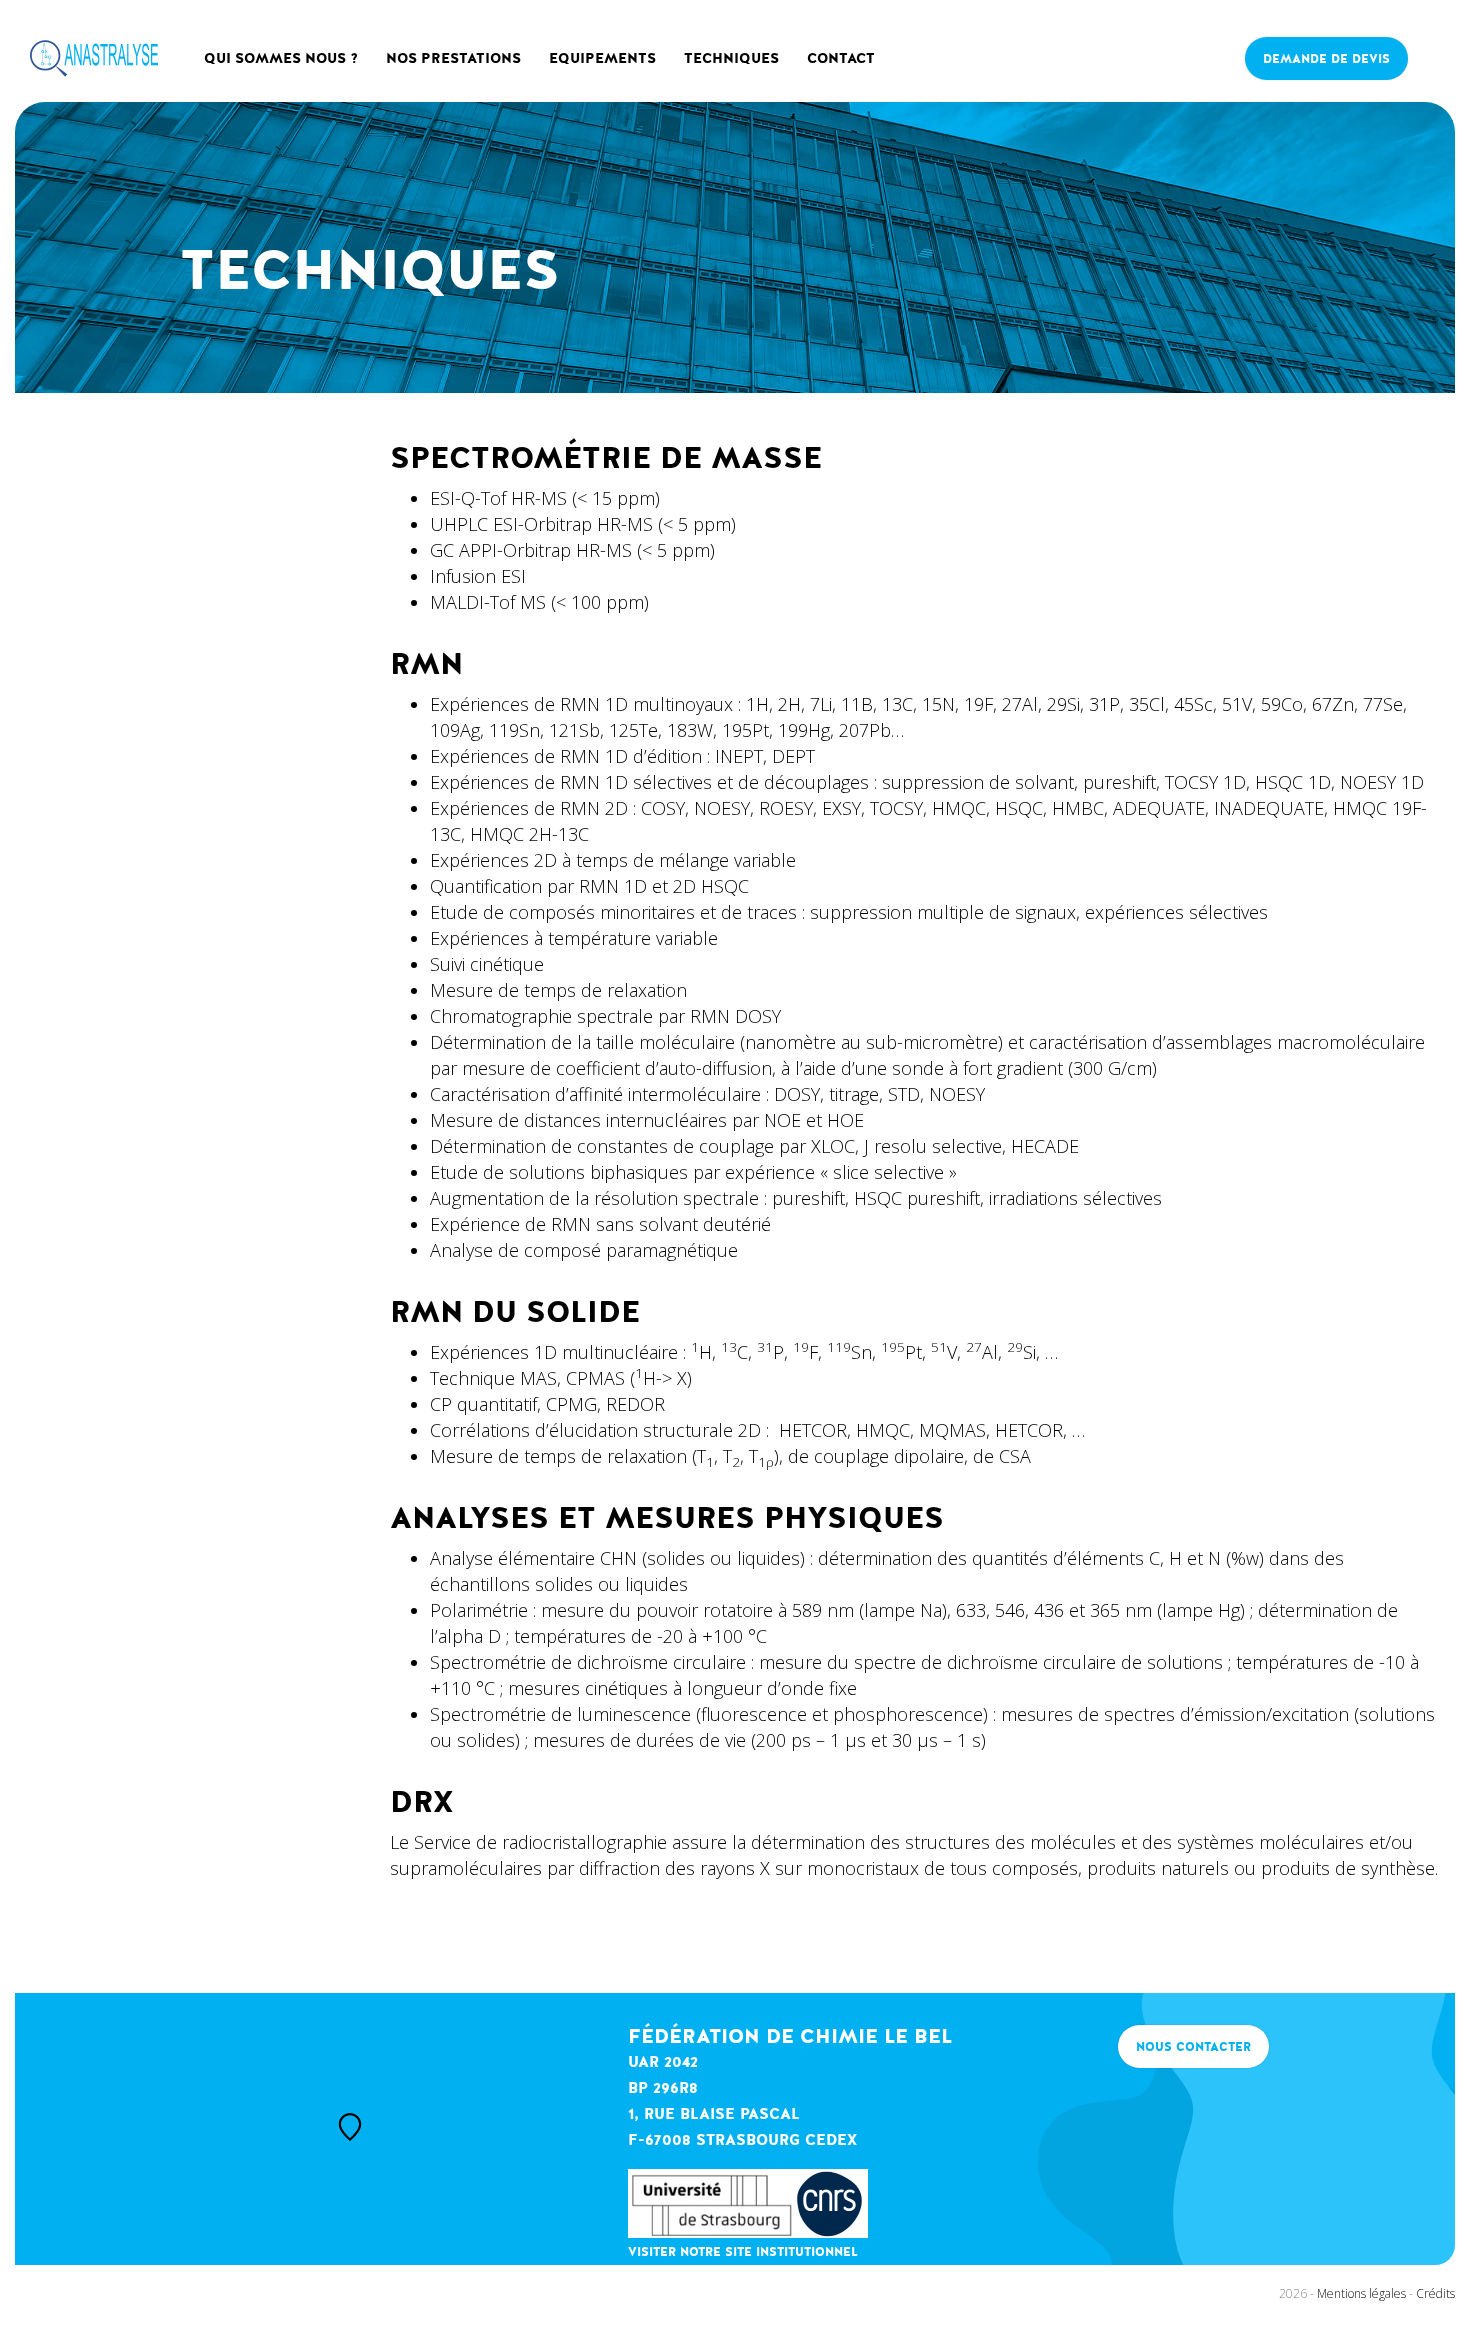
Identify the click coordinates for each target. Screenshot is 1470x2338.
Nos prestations (453, 58)
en (1431, 35)
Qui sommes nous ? (281, 58)
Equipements (602, 58)
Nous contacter (1193, 2047)
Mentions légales (1361, 2293)
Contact (841, 58)
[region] (306, 2129)
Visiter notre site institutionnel (743, 2252)
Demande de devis (1326, 59)
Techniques (731, 58)
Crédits (1435, 2293)
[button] (350, 2127)
